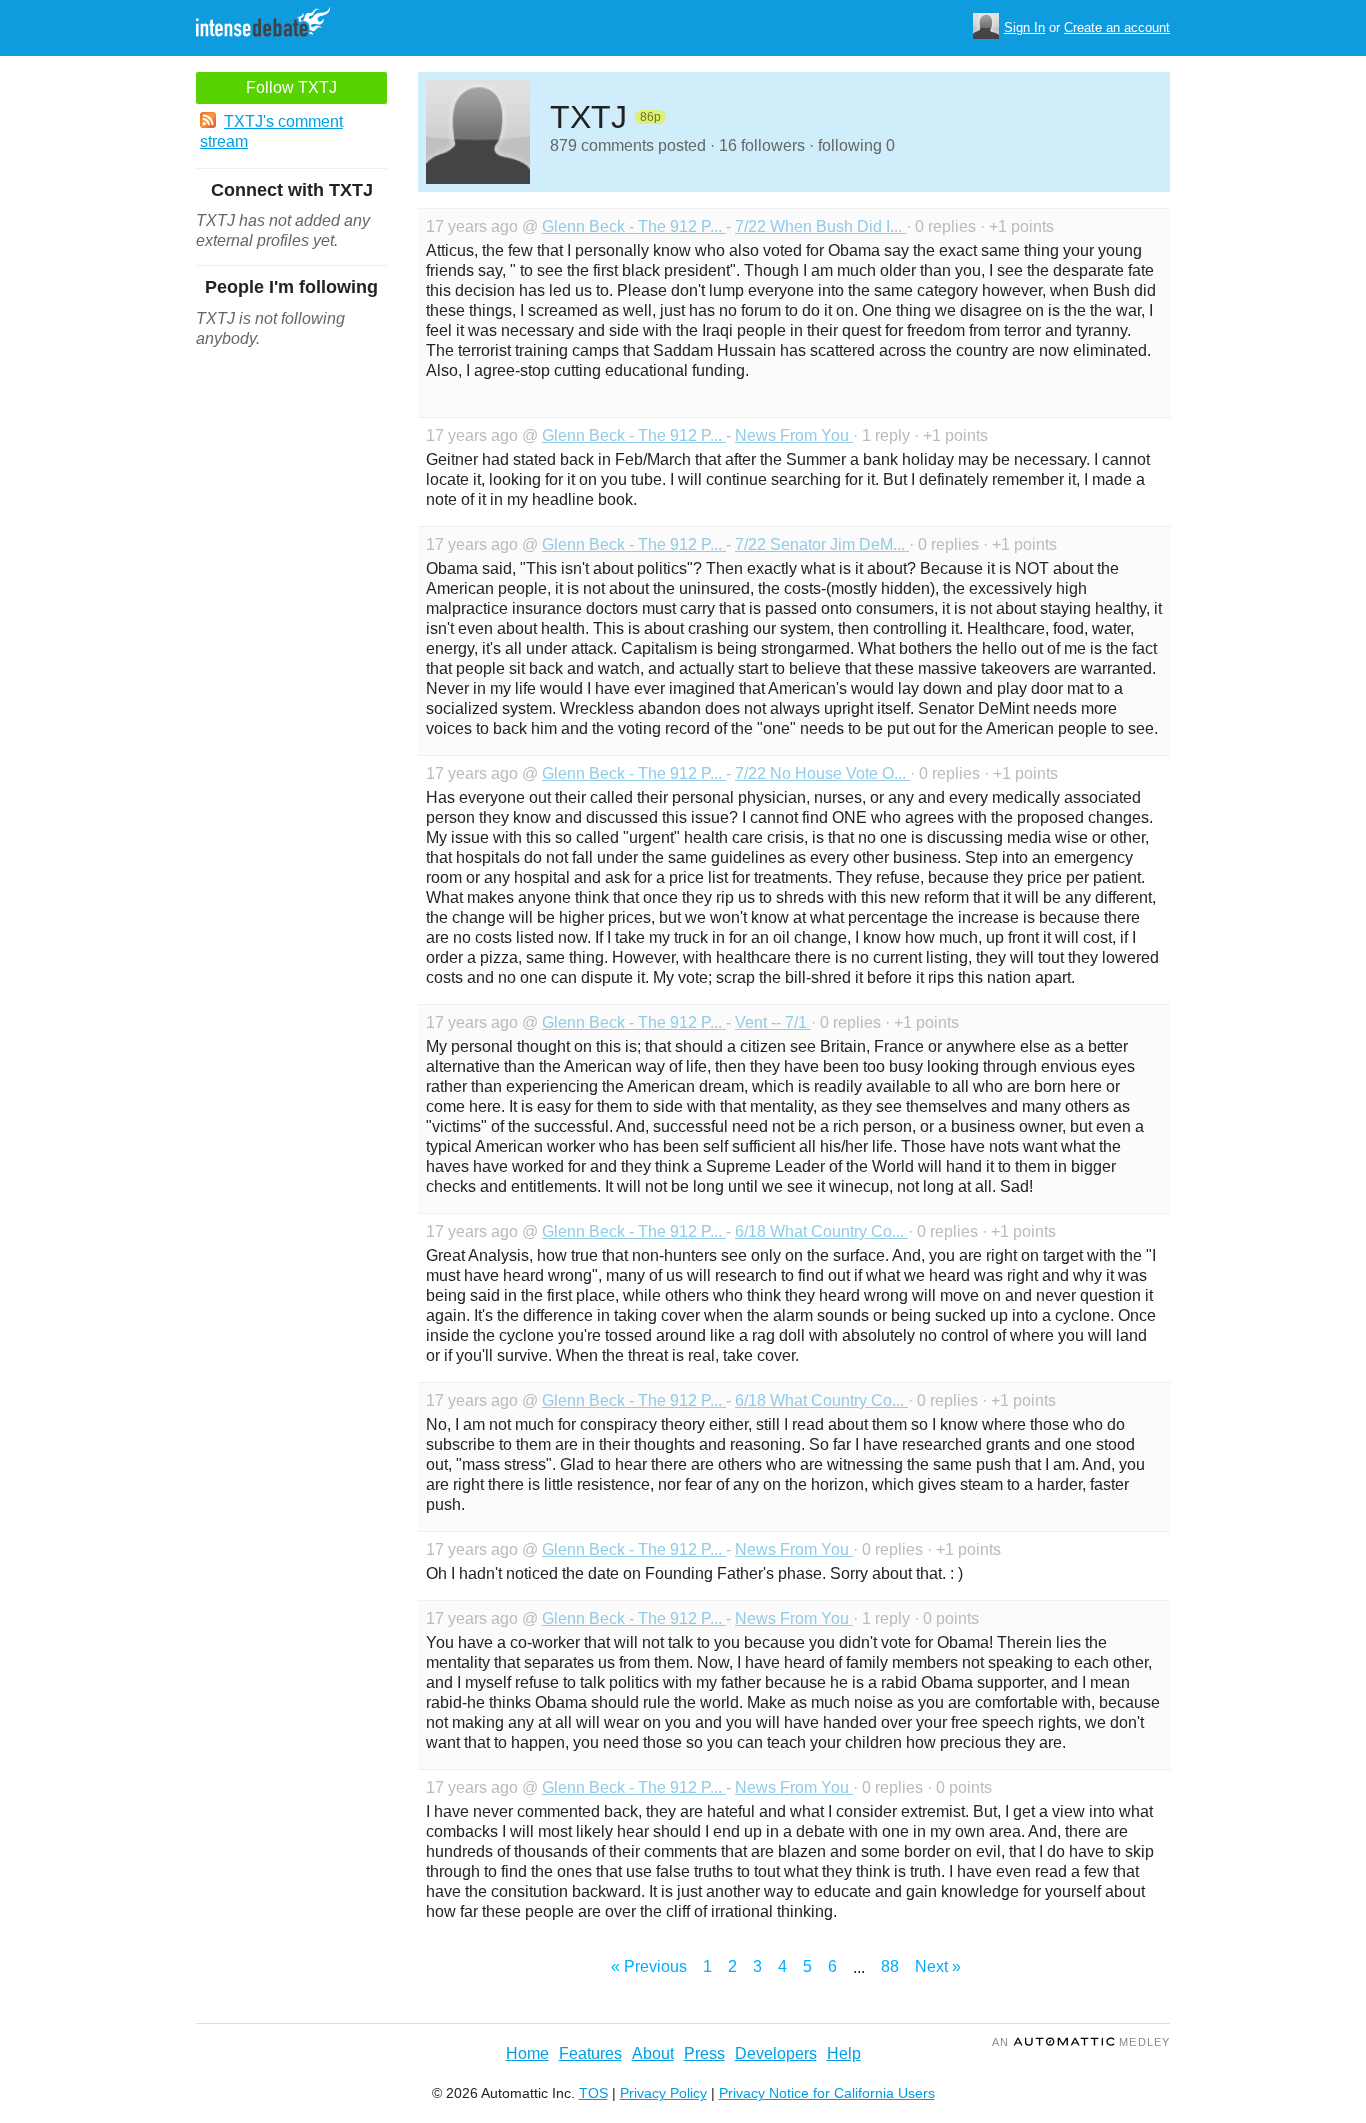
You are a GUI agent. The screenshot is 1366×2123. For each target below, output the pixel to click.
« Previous (649, 1966)
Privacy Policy (663, 2093)
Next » (938, 1966)
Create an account (1117, 27)
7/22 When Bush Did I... (820, 226)
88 (890, 1966)
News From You (794, 435)
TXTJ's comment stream (271, 131)
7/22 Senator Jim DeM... (822, 544)
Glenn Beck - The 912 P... (634, 226)
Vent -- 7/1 (773, 1022)
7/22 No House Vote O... (822, 773)
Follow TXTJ (291, 87)
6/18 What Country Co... (821, 1231)
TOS (593, 2093)
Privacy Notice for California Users (827, 2093)
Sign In (1024, 27)
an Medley (1081, 2042)
